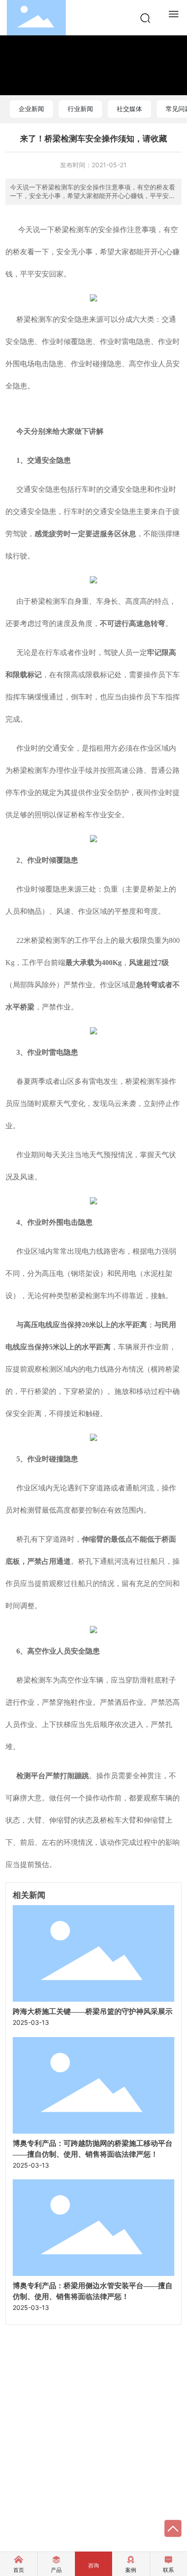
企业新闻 (31, 109)
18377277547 (46, 2403)
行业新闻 (80, 109)
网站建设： (21, 2530)
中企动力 (50, 2530)
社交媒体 (129, 109)
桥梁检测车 (73, 230)
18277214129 (44, 2390)
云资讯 (15, 2510)
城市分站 (51, 2510)
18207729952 (46, 2416)
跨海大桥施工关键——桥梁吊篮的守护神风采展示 (93, 2011)
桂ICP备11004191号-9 (103, 2511)
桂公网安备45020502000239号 (71, 2520)
